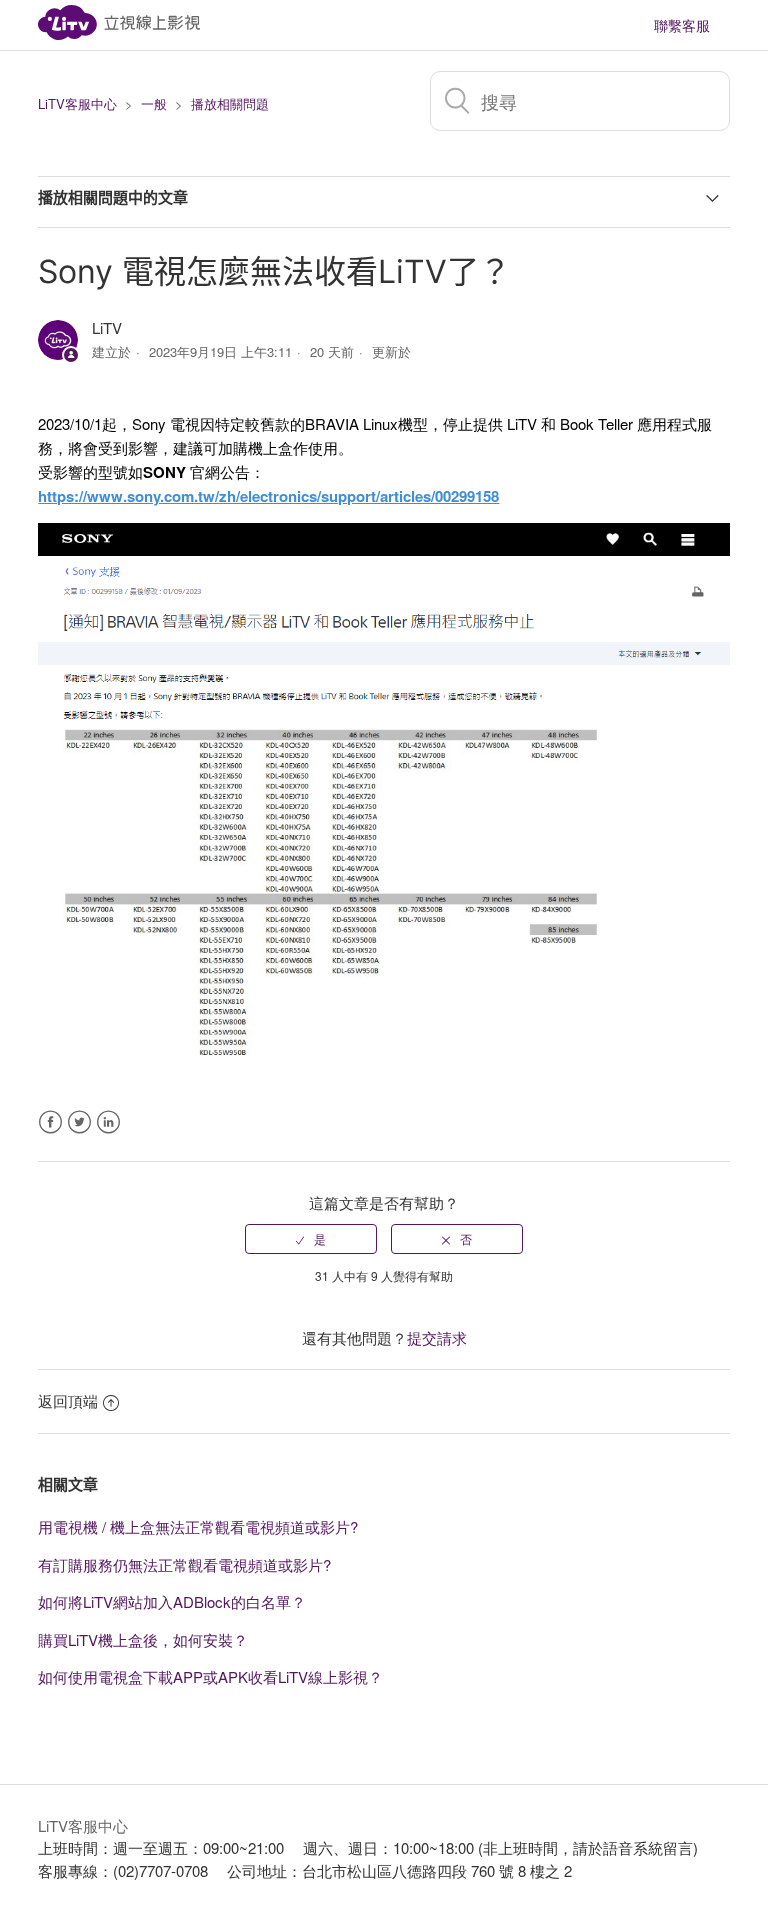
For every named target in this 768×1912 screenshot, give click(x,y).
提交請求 (437, 1337)
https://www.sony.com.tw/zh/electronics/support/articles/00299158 (268, 496)
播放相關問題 (230, 103)
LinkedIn (108, 1122)
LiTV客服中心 (77, 103)
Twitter (79, 1122)
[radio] (311, 1239)
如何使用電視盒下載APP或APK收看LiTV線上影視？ (210, 1676)
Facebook (50, 1122)
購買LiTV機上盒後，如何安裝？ (143, 1639)
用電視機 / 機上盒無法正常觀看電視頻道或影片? (198, 1526)
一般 (154, 103)
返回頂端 (68, 1400)
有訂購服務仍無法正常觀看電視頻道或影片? (184, 1564)
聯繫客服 (682, 25)
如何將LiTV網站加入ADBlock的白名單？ (172, 1601)
